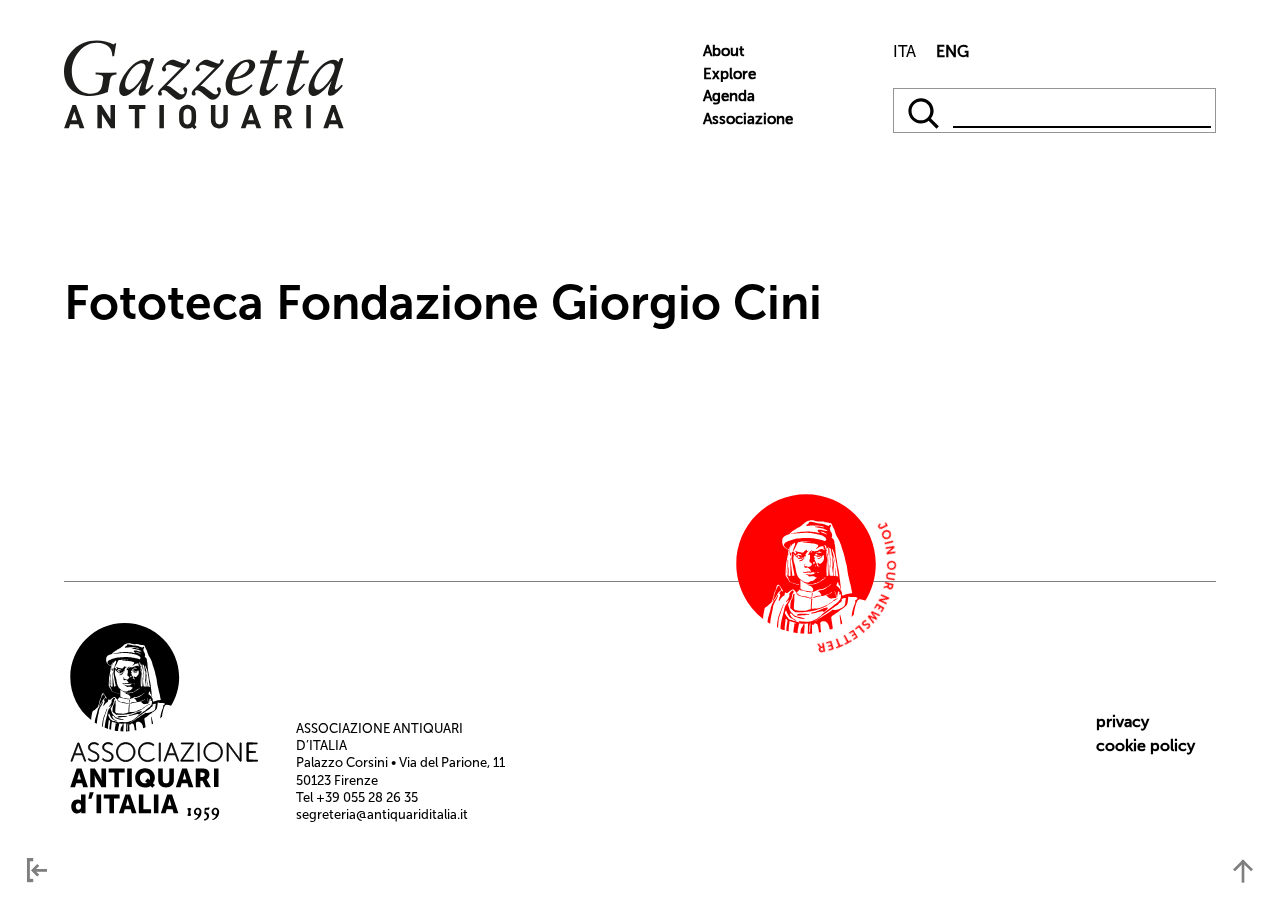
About (723, 51)
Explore (729, 74)
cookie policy (1145, 745)
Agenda (729, 96)
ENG (952, 51)
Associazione (748, 119)
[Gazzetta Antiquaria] (204, 124)
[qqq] (925, 110)
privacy (1122, 721)
